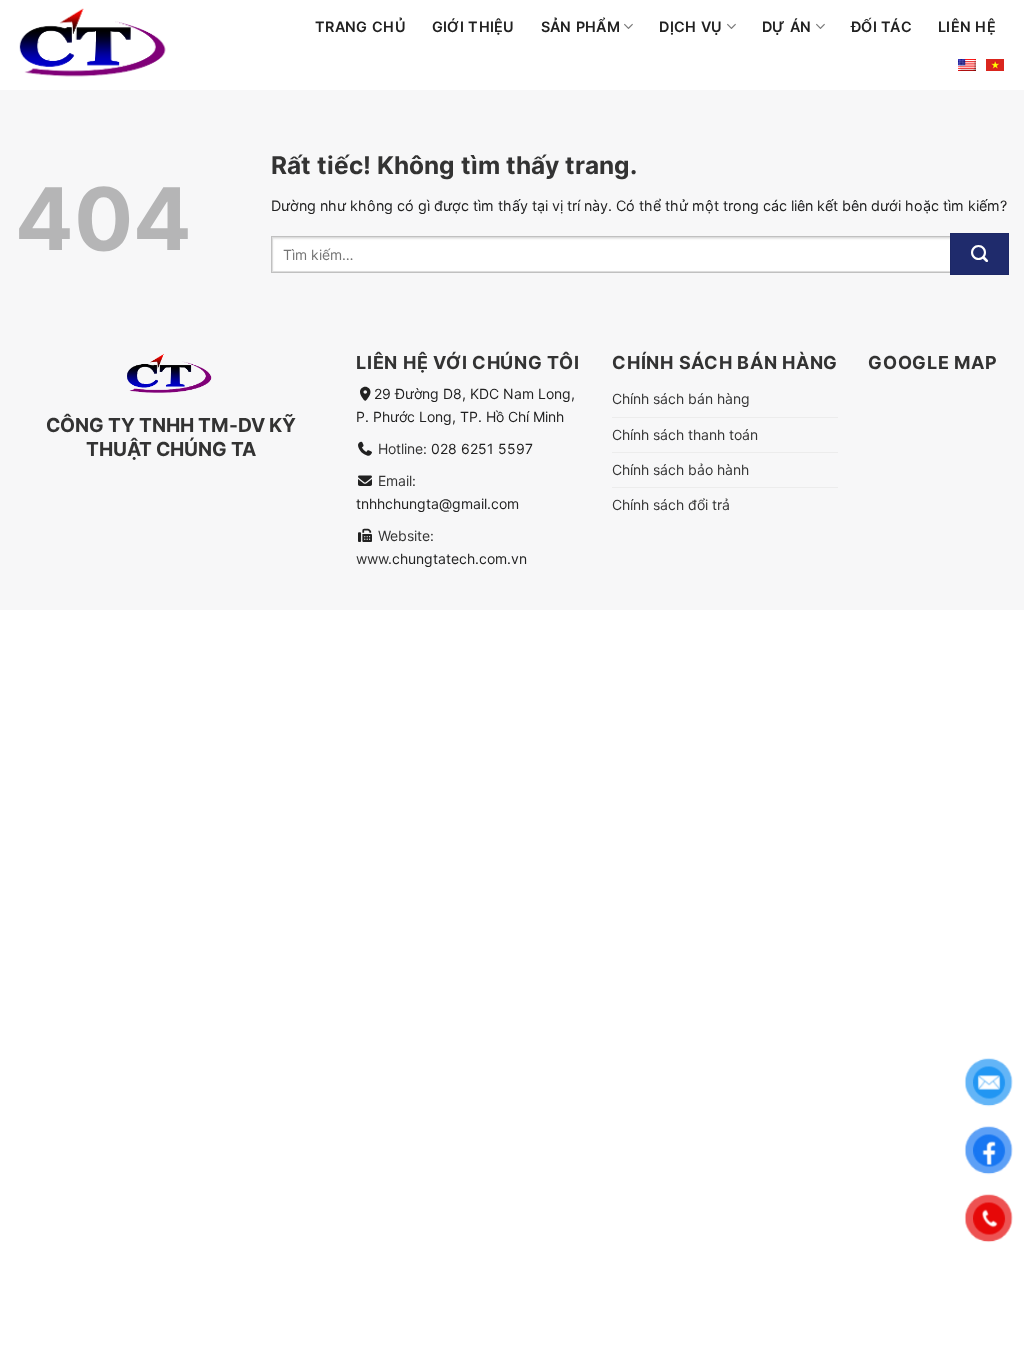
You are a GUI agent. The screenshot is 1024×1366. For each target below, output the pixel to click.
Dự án (786, 26)
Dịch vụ (690, 26)
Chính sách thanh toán (685, 434)
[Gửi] (979, 254)
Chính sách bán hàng (681, 398)
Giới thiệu (473, 26)
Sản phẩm (580, 26)
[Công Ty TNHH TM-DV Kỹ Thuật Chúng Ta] (134, 45)
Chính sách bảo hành (680, 469)
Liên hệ (967, 26)
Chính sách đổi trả (671, 504)
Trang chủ (360, 26)
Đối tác (881, 26)
